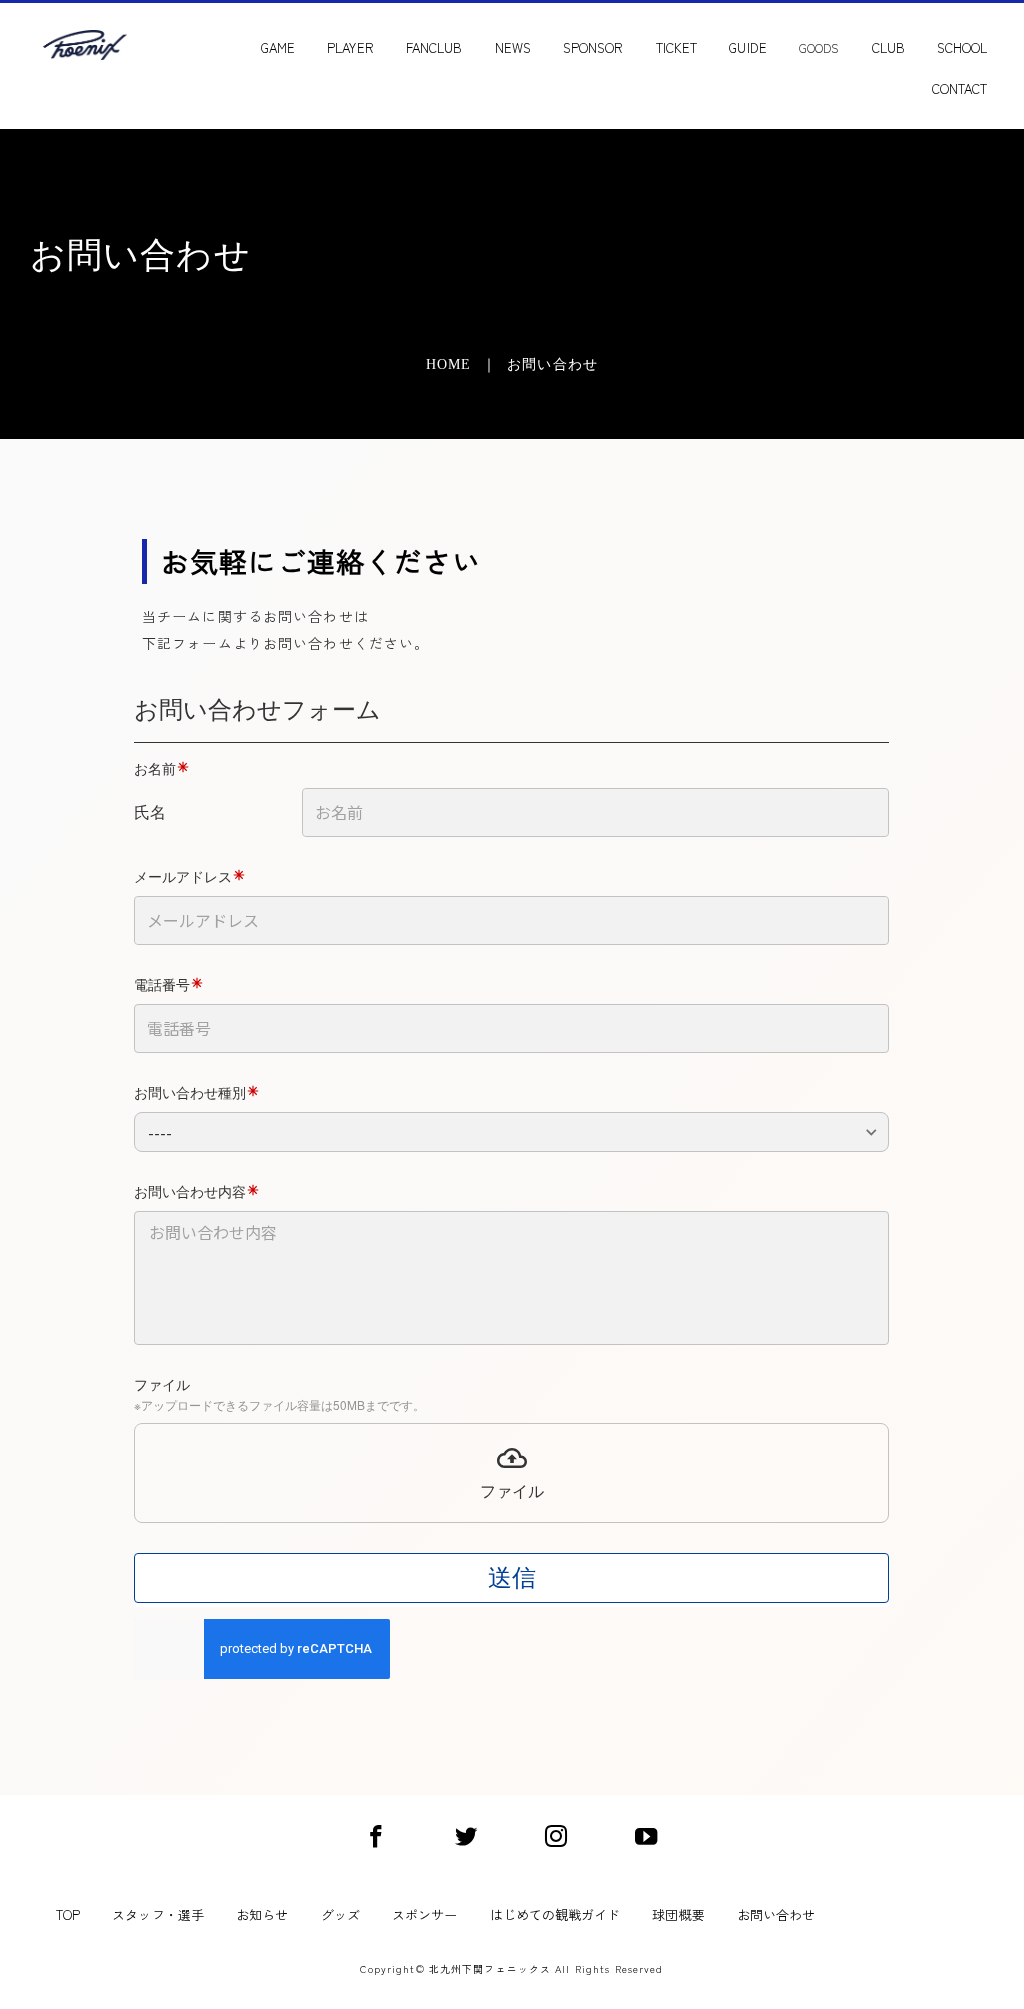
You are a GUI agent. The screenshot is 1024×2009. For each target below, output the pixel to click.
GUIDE (747, 48)
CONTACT (959, 89)
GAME (278, 48)
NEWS (513, 48)
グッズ (340, 1915)
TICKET (676, 48)
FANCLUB (434, 48)
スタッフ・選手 (157, 1915)
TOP (68, 1915)
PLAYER (350, 48)
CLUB (888, 48)
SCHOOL (962, 48)
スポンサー (424, 1915)
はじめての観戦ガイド (555, 1915)
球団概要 (678, 1915)
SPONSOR (593, 48)
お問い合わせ (776, 1915)
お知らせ (262, 1915)
